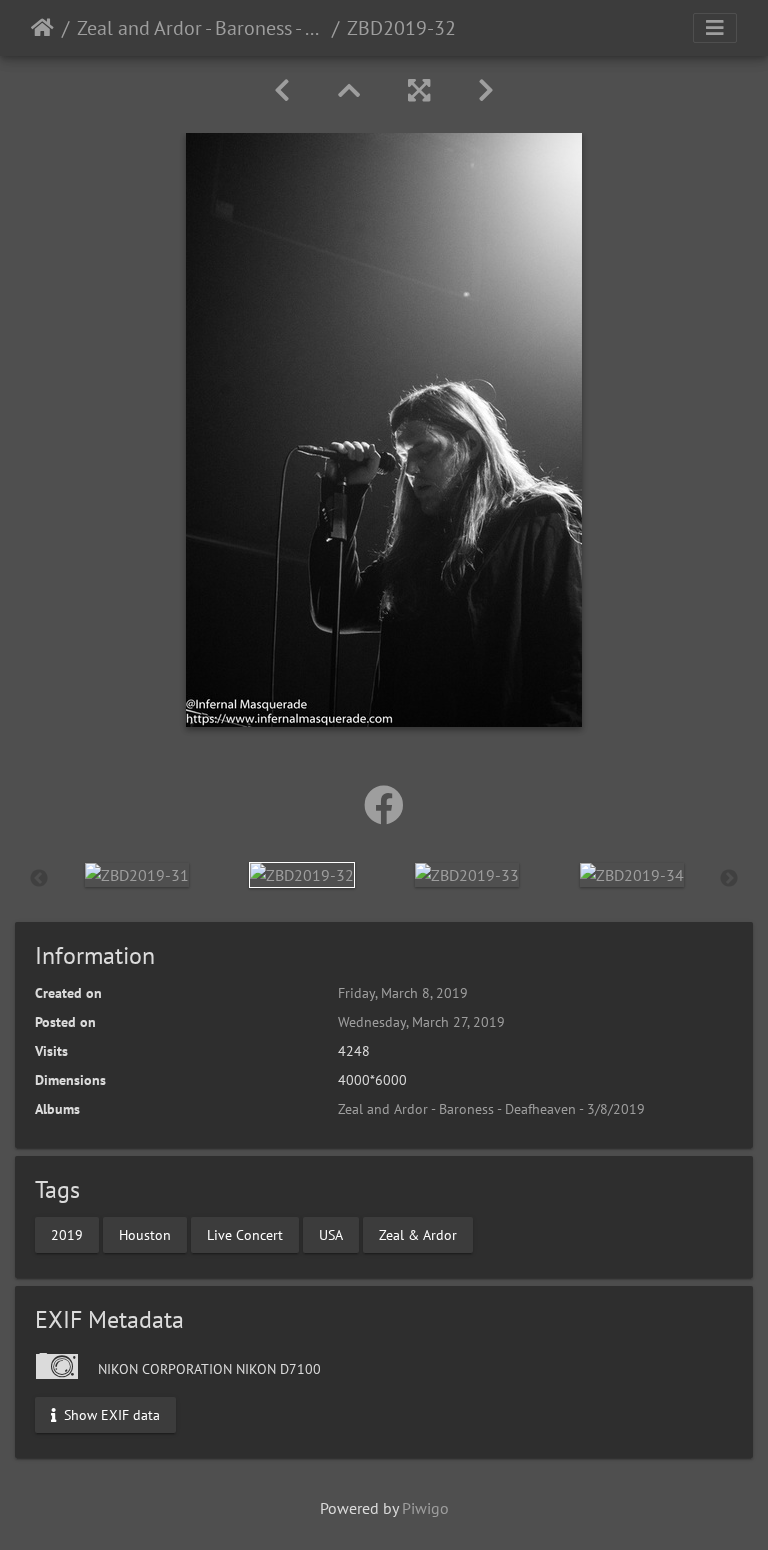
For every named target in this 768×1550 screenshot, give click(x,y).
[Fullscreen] (419, 90)
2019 (67, 1234)
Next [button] (729, 879)
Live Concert (245, 1234)
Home (42, 28)
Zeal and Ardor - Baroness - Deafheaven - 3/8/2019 (200, 28)
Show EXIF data (110, 1414)
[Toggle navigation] (715, 28)
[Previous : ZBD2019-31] (282, 90)
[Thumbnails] (349, 90)
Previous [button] (39, 879)
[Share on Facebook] (384, 805)
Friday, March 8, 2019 (403, 993)
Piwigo (425, 1508)
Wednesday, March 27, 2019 (421, 1022)
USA (331, 1234)
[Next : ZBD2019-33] (486, 90)
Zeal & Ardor (418, 1234)
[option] (136, 874)
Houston (145, 1234)
